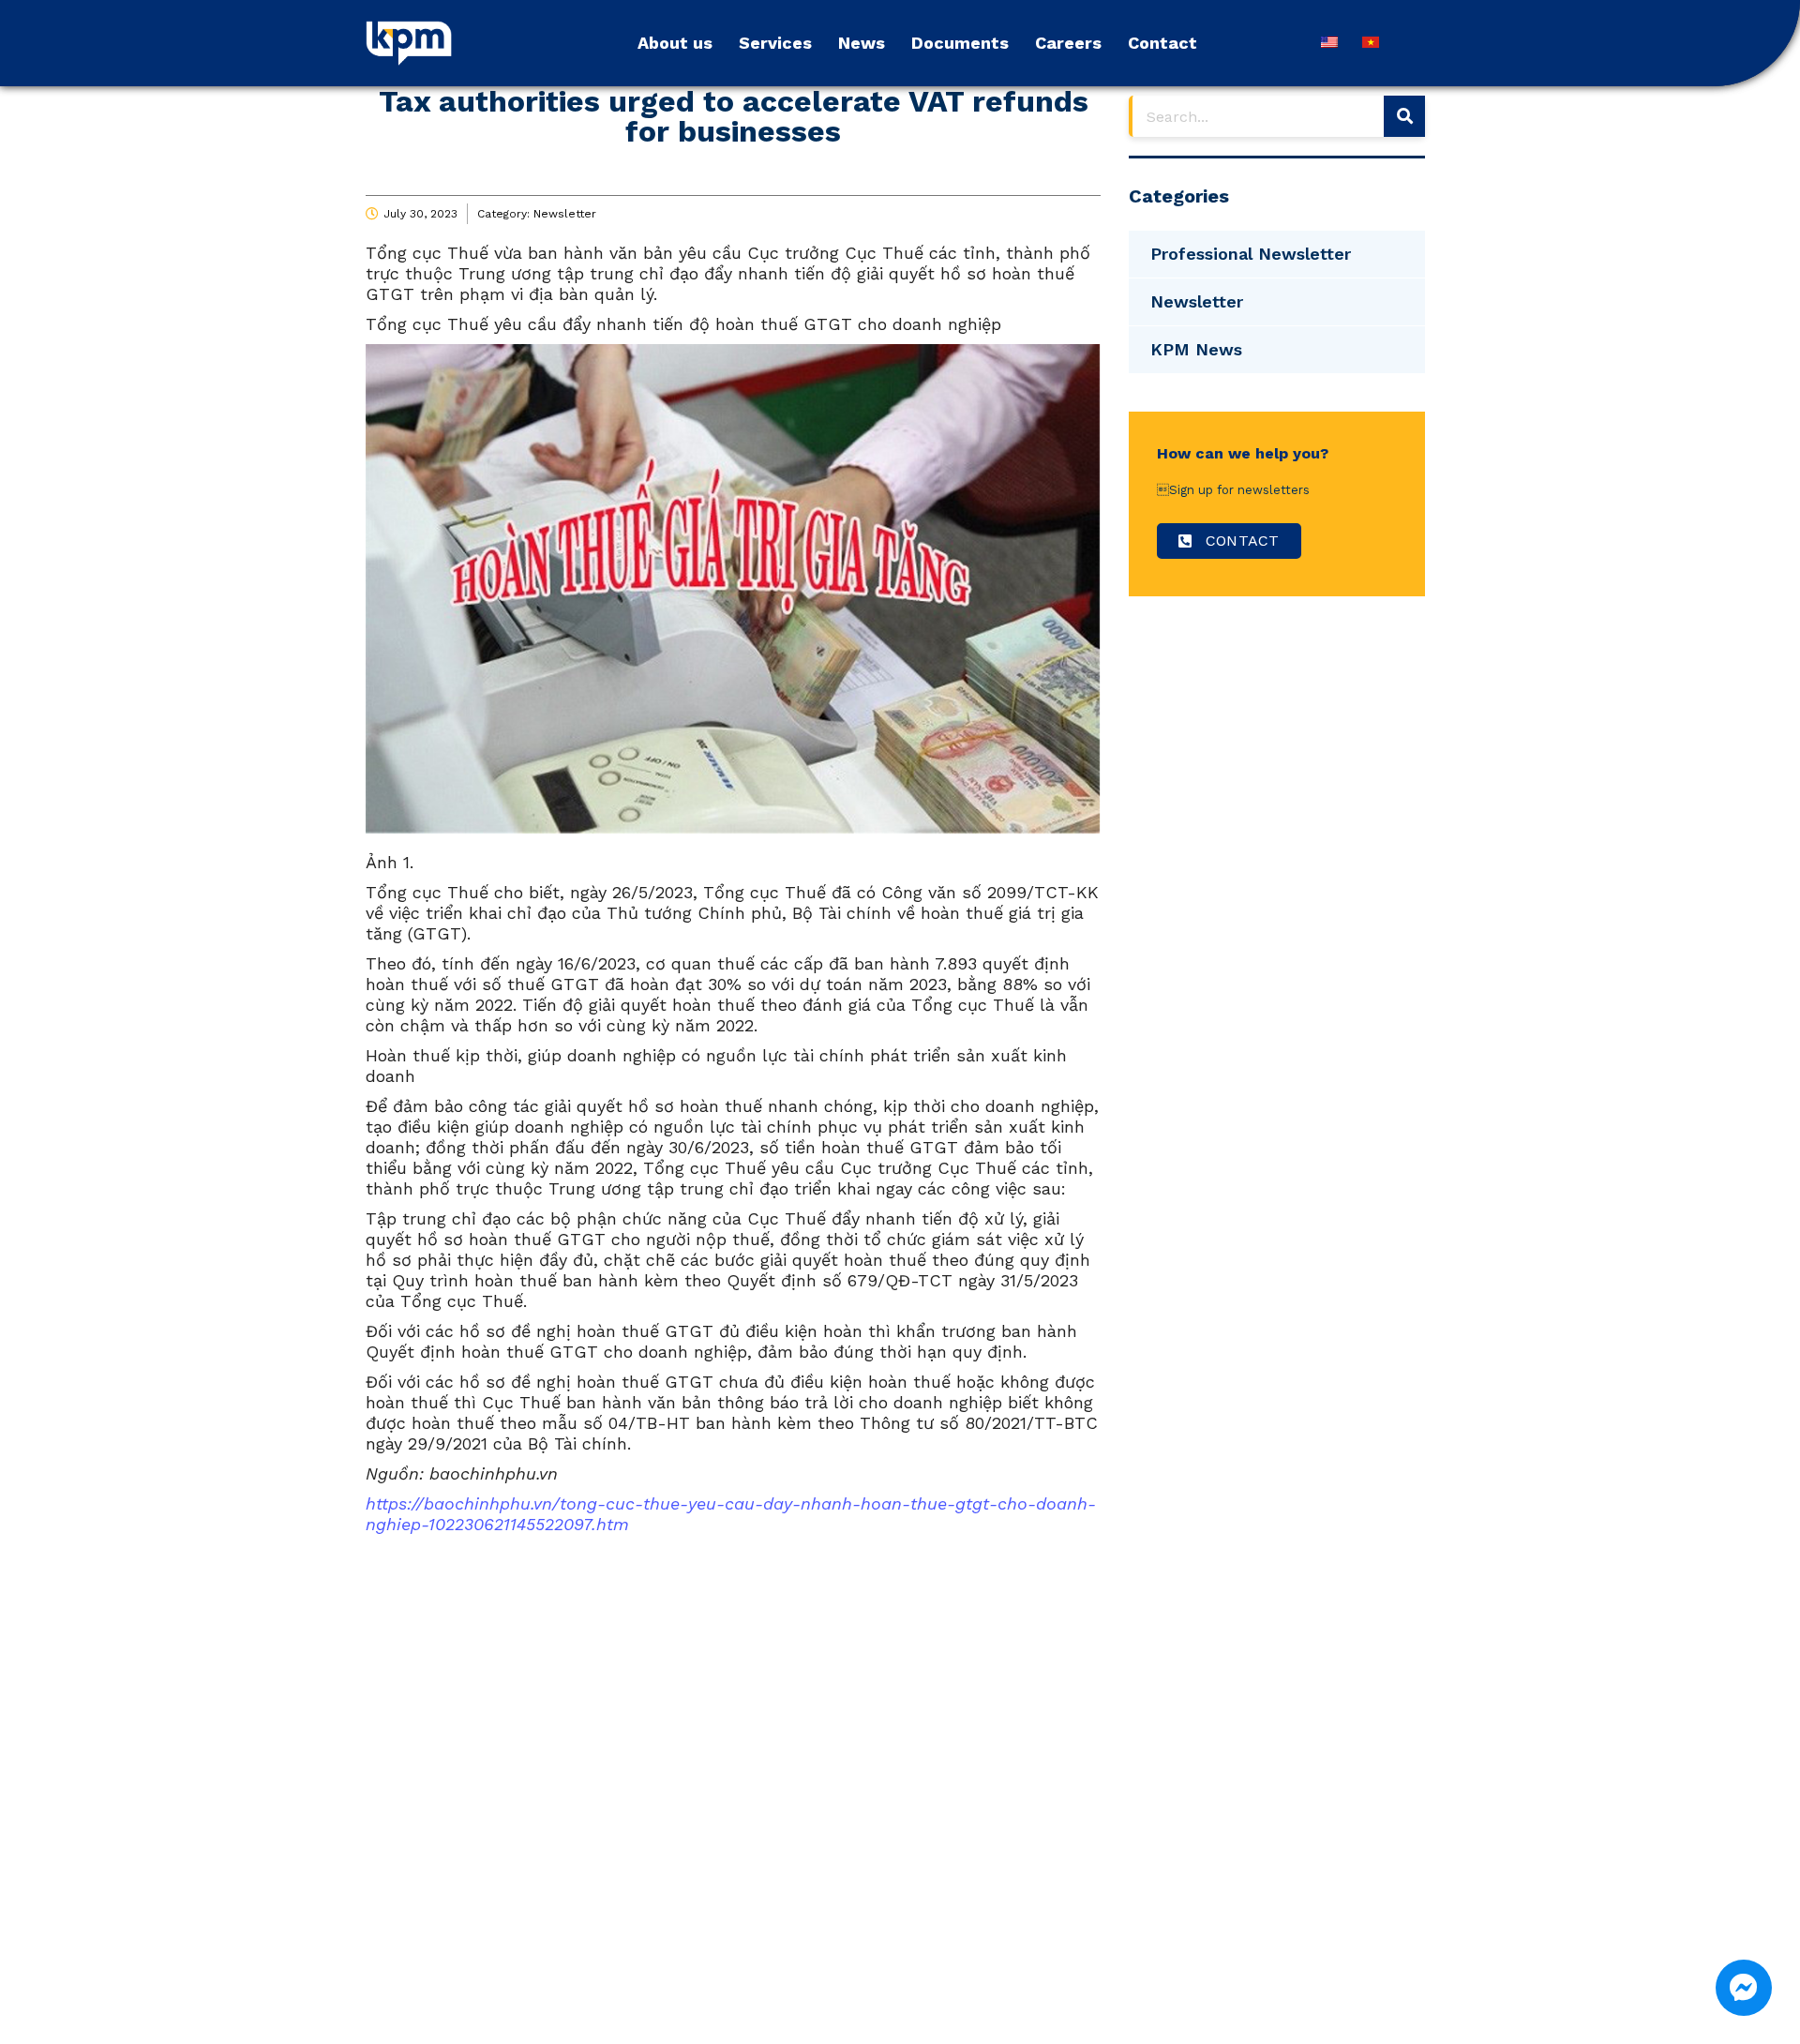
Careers (1068, 43)
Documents (960, 43)
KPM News (1196, 349)
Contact (1162, 43)
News (862, 43)
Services (775, 43)
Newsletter (565, 214)
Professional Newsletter (1251, 254)
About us (675, 43)
